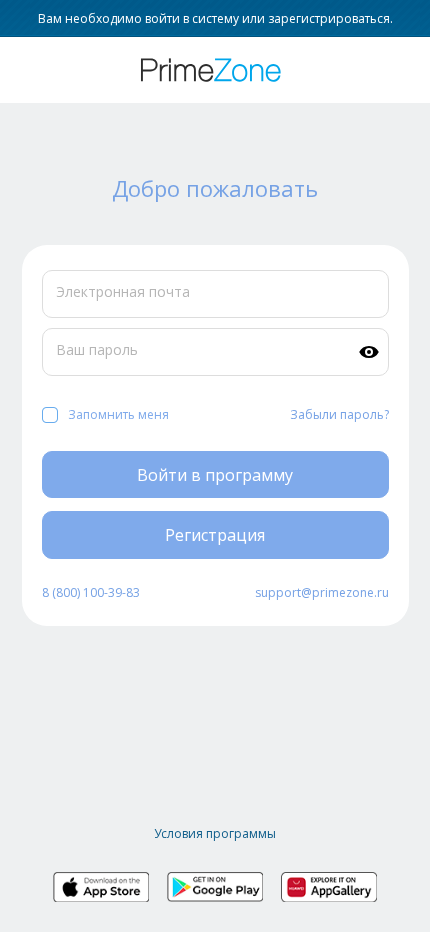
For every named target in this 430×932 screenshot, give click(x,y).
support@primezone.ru (322, 592)
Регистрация (215, 535)
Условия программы (215, 833)
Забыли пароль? (339, 414)
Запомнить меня (118, 414)
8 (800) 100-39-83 (91, 592)
